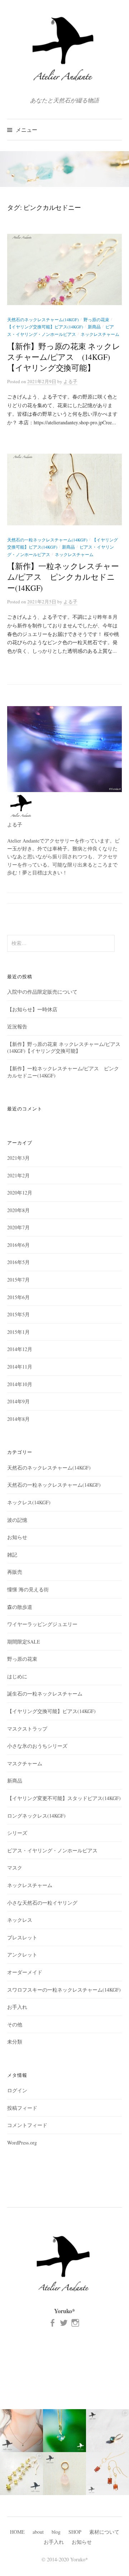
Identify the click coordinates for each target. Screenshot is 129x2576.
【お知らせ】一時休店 (32, 1009)
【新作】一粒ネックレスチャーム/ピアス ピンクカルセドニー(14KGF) (63, 577)
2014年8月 (18, 1419)
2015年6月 (18, 1297)
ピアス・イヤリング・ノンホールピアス (52, 1850)
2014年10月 (20, 1384)
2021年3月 (18, 1158)
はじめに (17, 1676)
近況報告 (17, 1026)
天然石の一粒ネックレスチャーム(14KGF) (47, 540)
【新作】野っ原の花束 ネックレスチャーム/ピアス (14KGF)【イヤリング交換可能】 (64, 357)
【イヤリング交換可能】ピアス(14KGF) (45, 327)
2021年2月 (18, 1175)
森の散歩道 (20, 1607)
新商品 (94, 327)
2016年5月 (18, 1262)
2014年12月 (20, 1349)
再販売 (15, 1572)
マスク (15, 1868)
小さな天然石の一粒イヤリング (42, 1903)
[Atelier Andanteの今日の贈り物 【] (64, 2474)
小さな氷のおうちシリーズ (37, 1746)
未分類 (15, 2042)
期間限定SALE (24, 1642)
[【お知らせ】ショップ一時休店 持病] (107, 2474)
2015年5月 (18, 1314)
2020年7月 (18, 1227)
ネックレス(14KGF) (29, 1502)
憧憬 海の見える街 (28, 1589)
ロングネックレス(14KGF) (36, 1816)
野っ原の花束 (96, 319)
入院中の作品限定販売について (42, 992)
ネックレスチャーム (100, 334)
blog (56, 2532)
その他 (15, 2024)
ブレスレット (22, 1937)
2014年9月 (18, 1401)
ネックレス (20, 1920)
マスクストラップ (27, 1729)
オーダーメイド (25, 1972)
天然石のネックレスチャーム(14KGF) (43, 319)
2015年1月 (18, 1332)
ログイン (17, 2090)
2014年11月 (20, 1367)
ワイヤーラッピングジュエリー (42, 1624)
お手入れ (17, 2007)
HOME (17, 2532)
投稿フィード (22, 2108)
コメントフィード (27, 2125)
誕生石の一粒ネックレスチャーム (45, 1694)
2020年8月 (18, 1210)
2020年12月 (20, 1193)
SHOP (75, 2532)
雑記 (12, 1555)
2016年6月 (18, 1245)
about (38, 2532)
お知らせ (17, 1537)
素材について (104, 2532)
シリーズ (17, 1833)
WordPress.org (22, 2143)
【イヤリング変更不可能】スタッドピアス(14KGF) (64, 1798)
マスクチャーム (25, 1763)
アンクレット (22, 1955)
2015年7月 (18, 1280)
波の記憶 (17, 1520)
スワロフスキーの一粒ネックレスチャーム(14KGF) (64, 1990)
